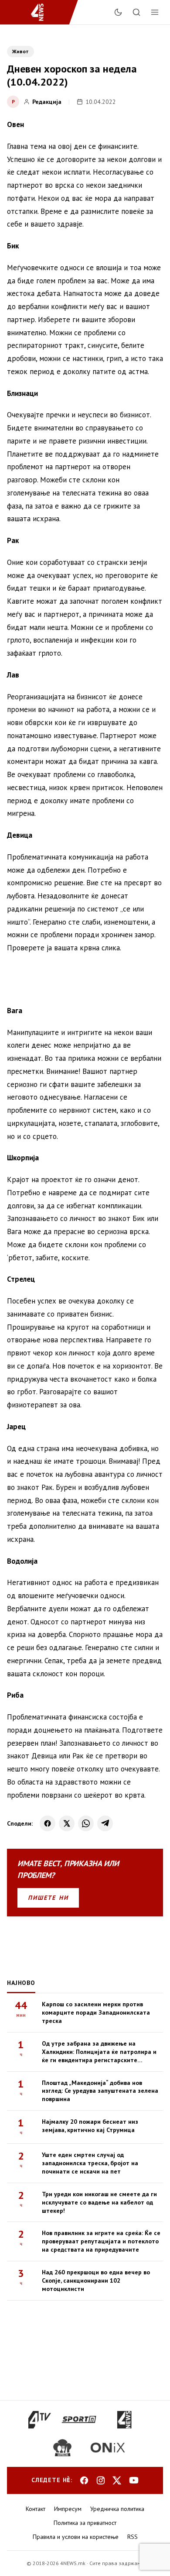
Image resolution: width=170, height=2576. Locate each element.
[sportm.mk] (79, 2420)
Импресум (68, 2509)
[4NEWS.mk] (42, 12)
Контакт (36, 2509)
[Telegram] (105, 1823)
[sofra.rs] (62, 2448)
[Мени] (155, 12)
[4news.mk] (124, 2420)
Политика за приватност (85, 2523)
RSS (133, 2537)
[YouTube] (134, 2480)
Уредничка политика (117, 2509)
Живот (20, 51)
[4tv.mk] (40, 2420)
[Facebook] (48, 1823)
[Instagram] (101, 2480)
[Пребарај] (136, 12)
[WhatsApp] (86, 1823)
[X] (67, 1823)
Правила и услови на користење (76, 2537)
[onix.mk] (108, 2448)
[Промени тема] (118, 12)
